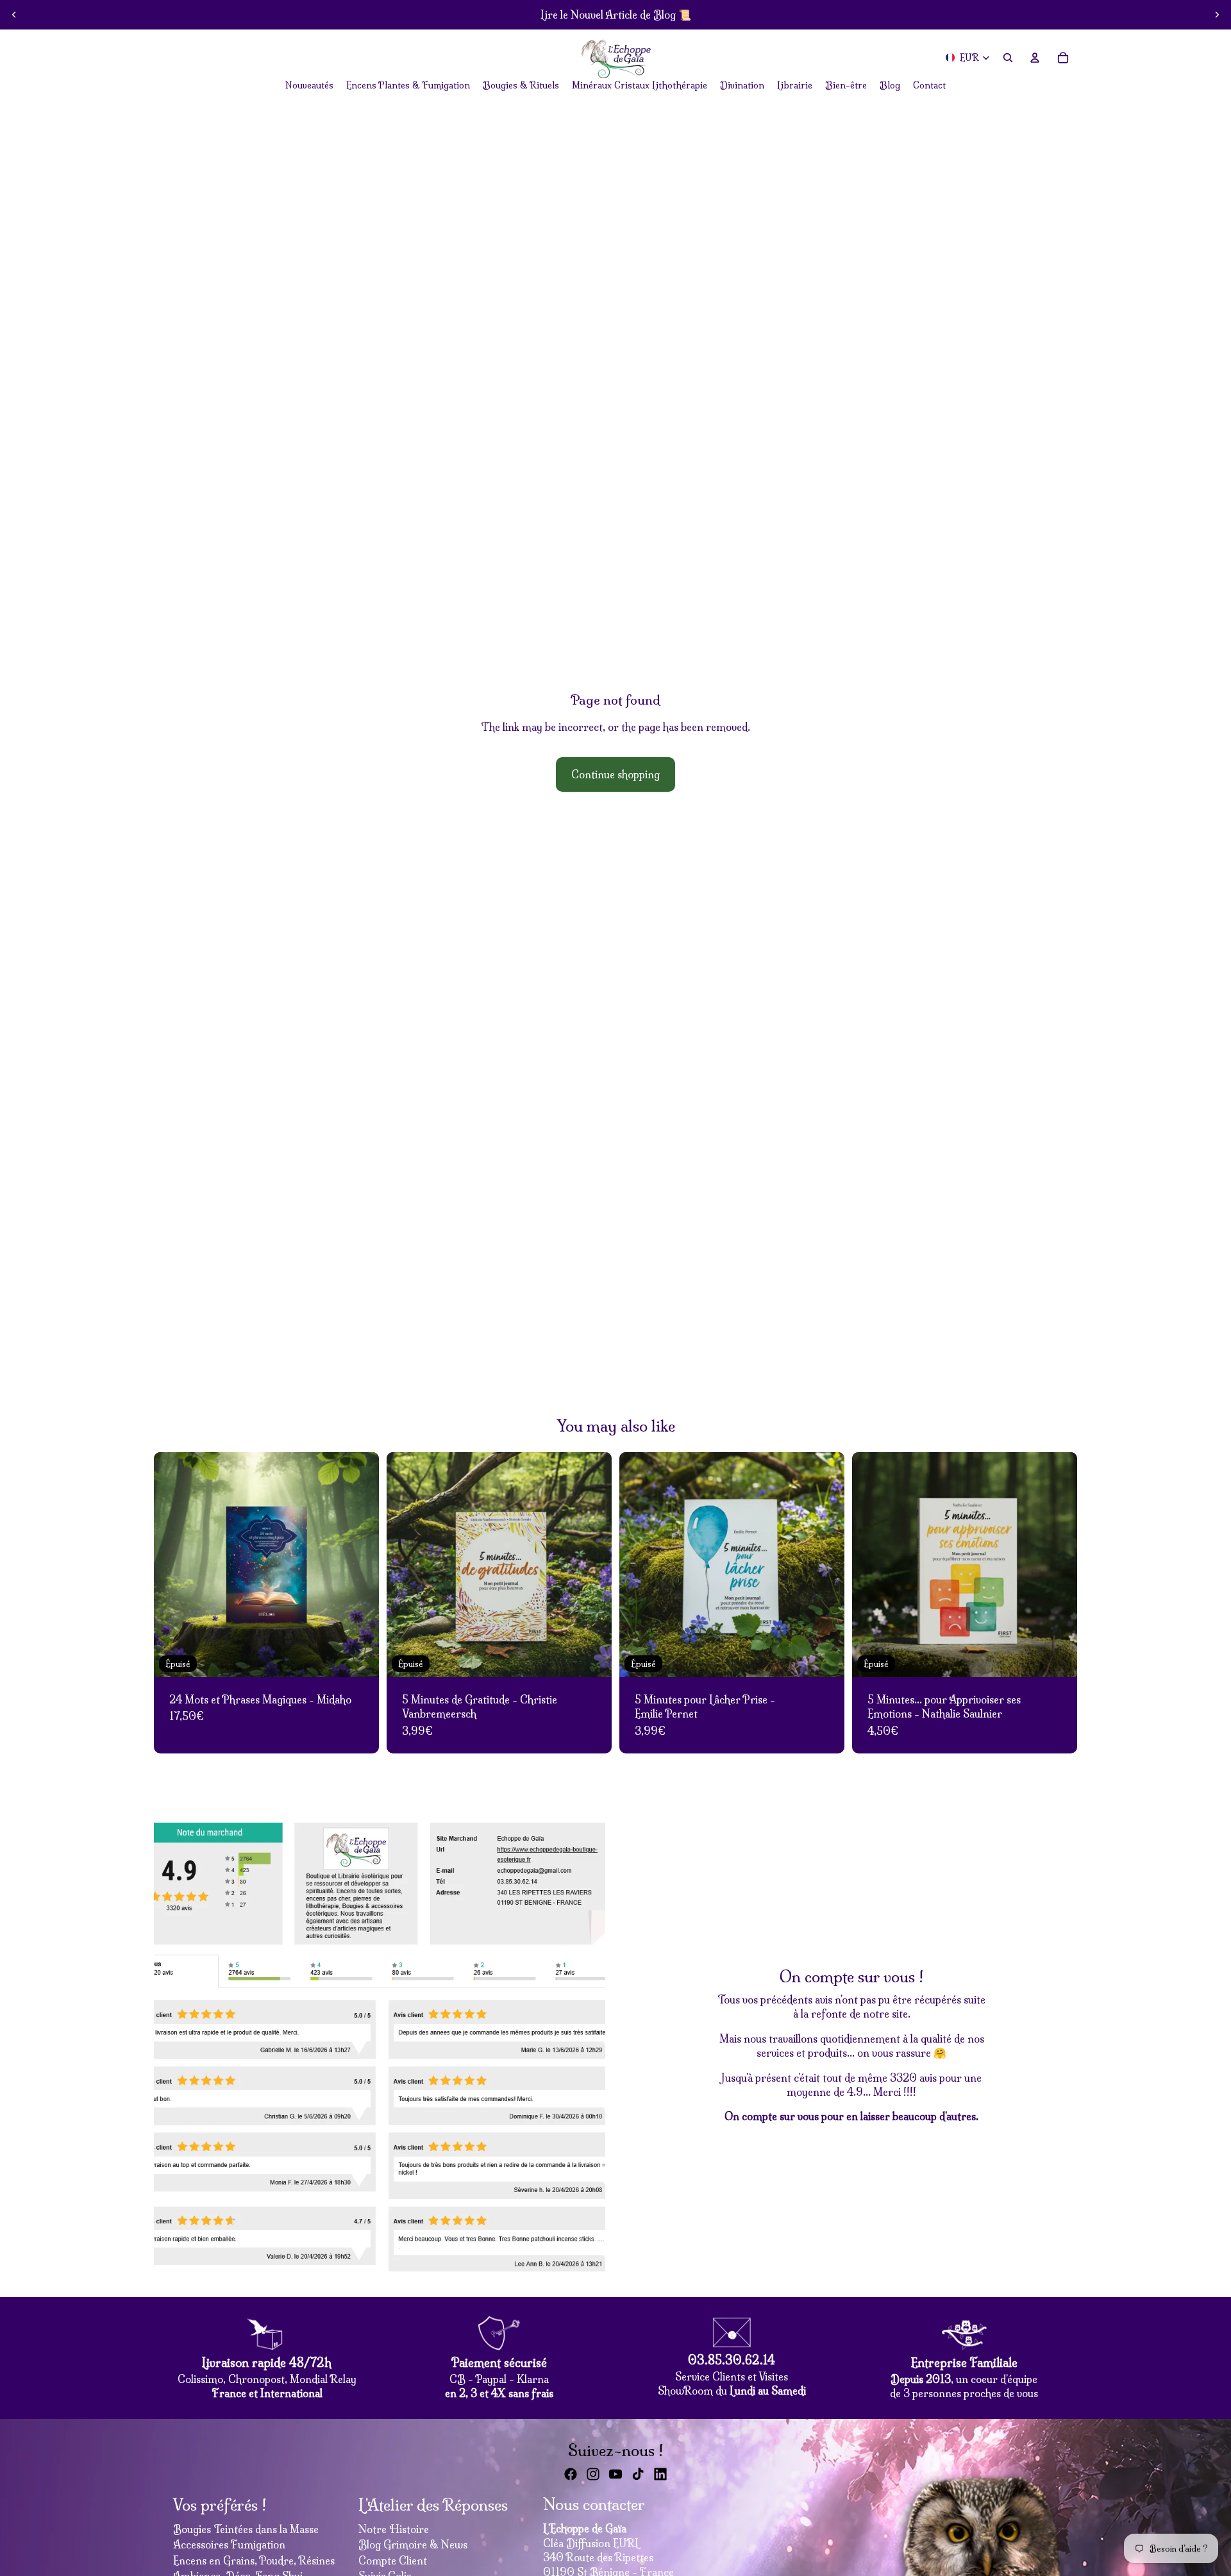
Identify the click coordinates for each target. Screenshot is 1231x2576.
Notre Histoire (394, 2529)
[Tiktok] (638, 2474)
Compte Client (393, 2561)
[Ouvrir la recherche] (1008, 58)
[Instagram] (593, 2474)
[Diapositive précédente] (14, 15)
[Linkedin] (660, 2474)
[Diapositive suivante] (1217, 15)
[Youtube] (615, 2474)
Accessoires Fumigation (229, 2545)
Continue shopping (615, 774)
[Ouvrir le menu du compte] (1035, 58)
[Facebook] (571, 2474)
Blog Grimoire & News (413, 2545)
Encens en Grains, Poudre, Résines (254, 2561)
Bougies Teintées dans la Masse (246, 2529)
